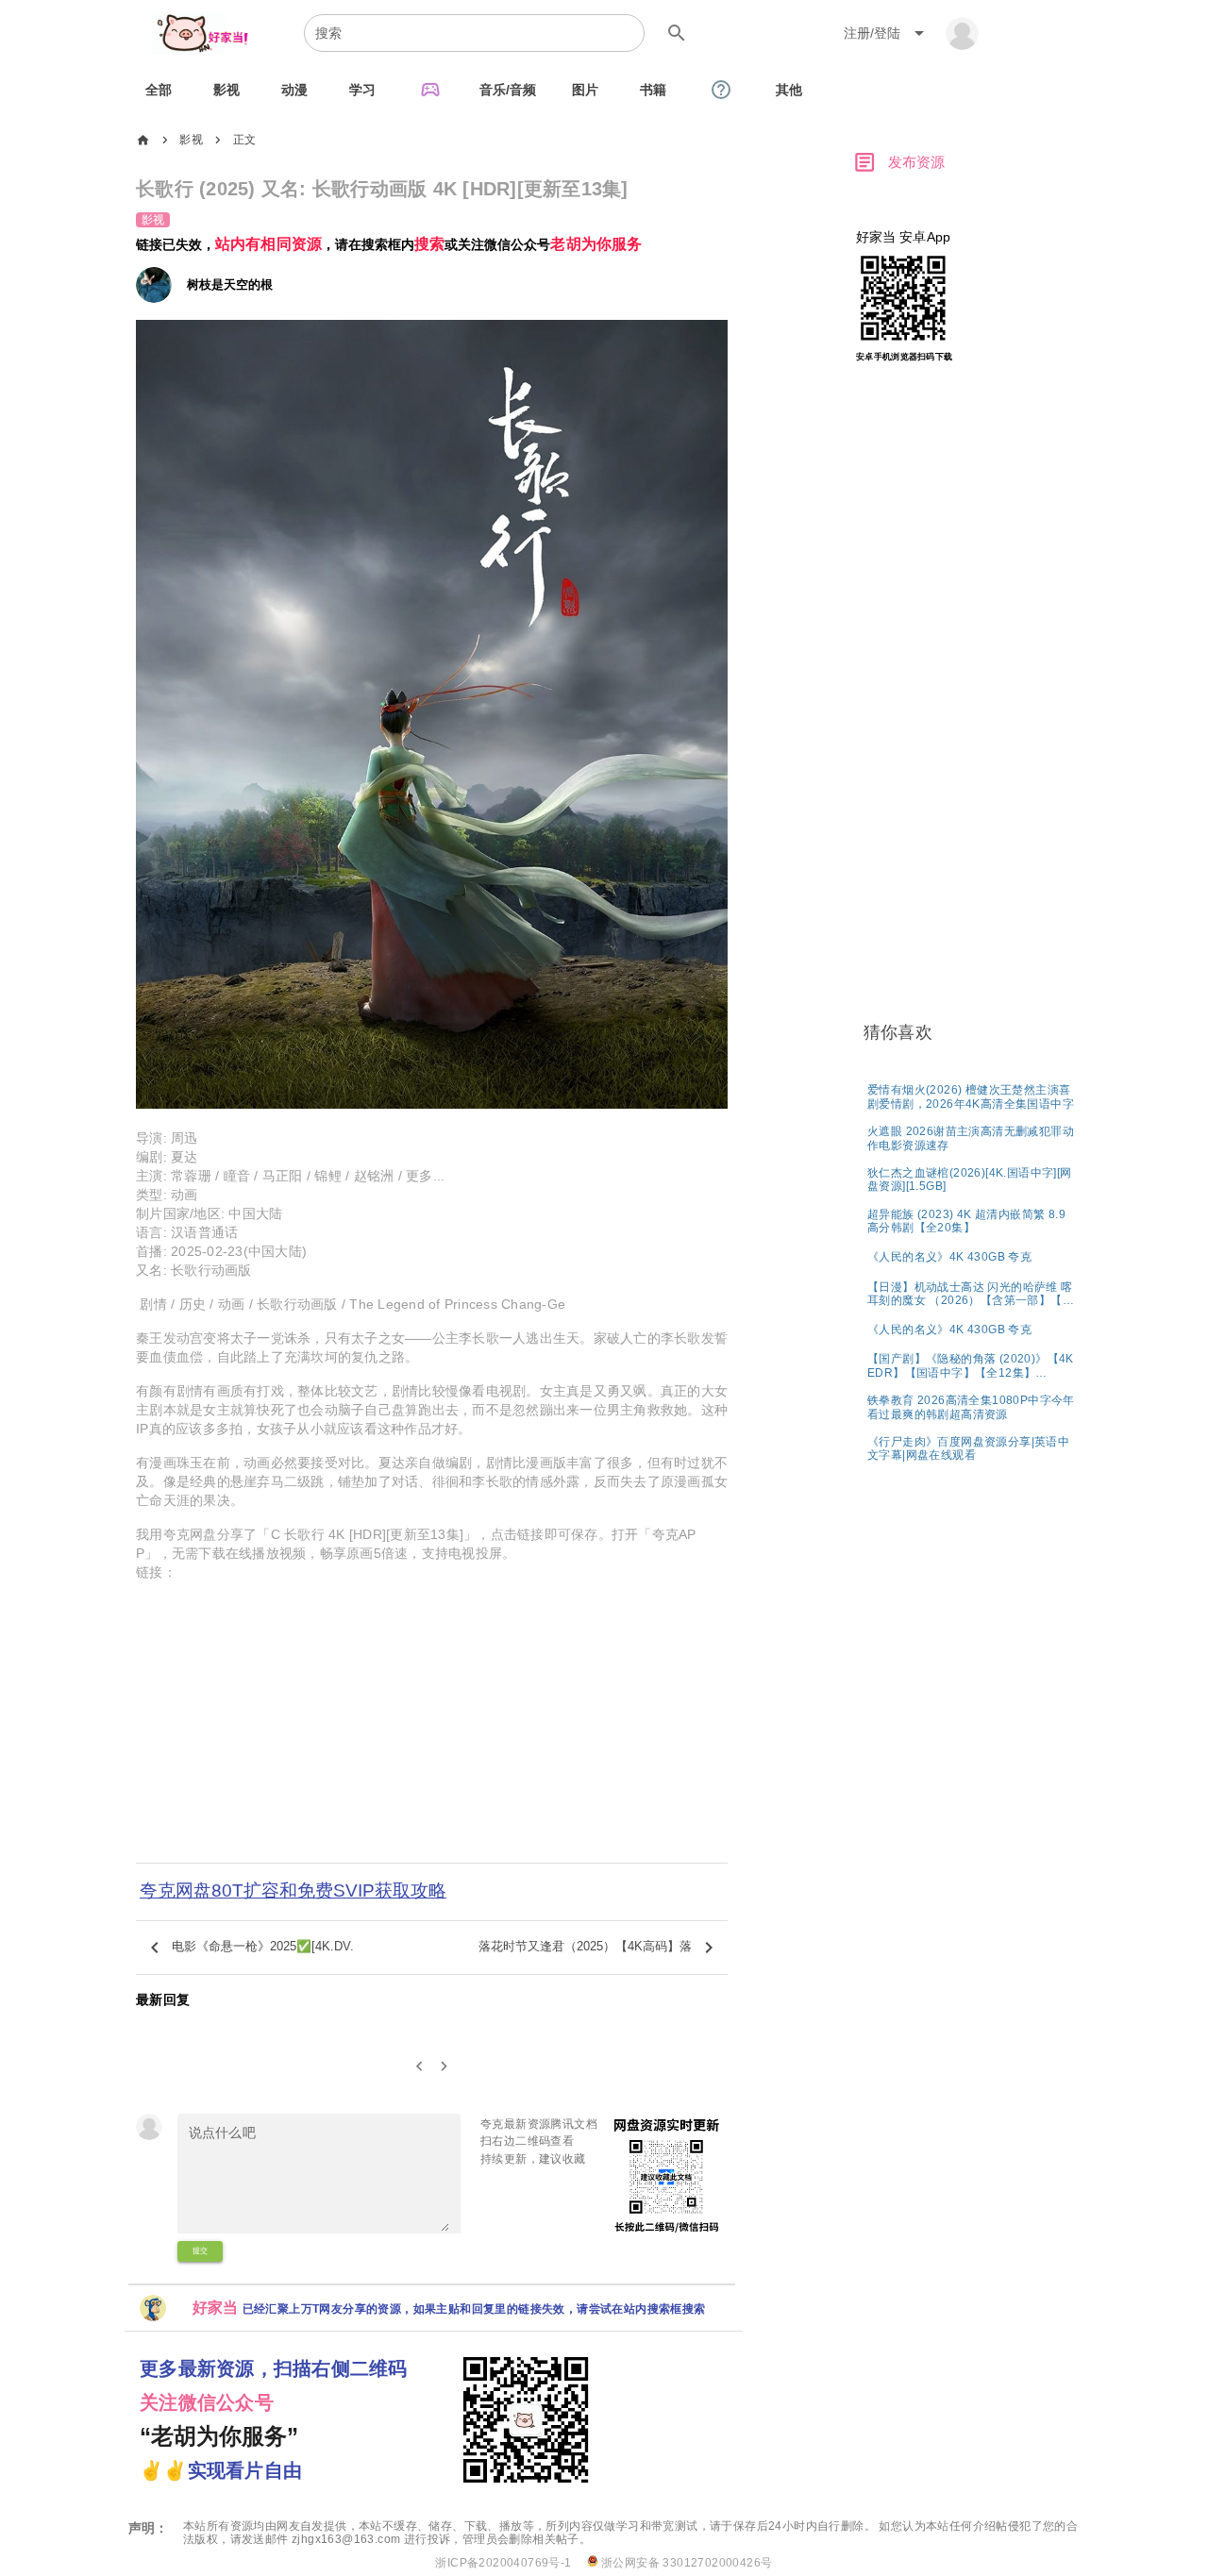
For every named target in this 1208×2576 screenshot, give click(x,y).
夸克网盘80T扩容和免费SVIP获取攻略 (293, 1890)
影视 (191, 140)
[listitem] (972, 1096)
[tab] (159, 90)
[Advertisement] (432, 1734)
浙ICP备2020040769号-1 (503, 2563)
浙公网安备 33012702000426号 (686, 2563)
